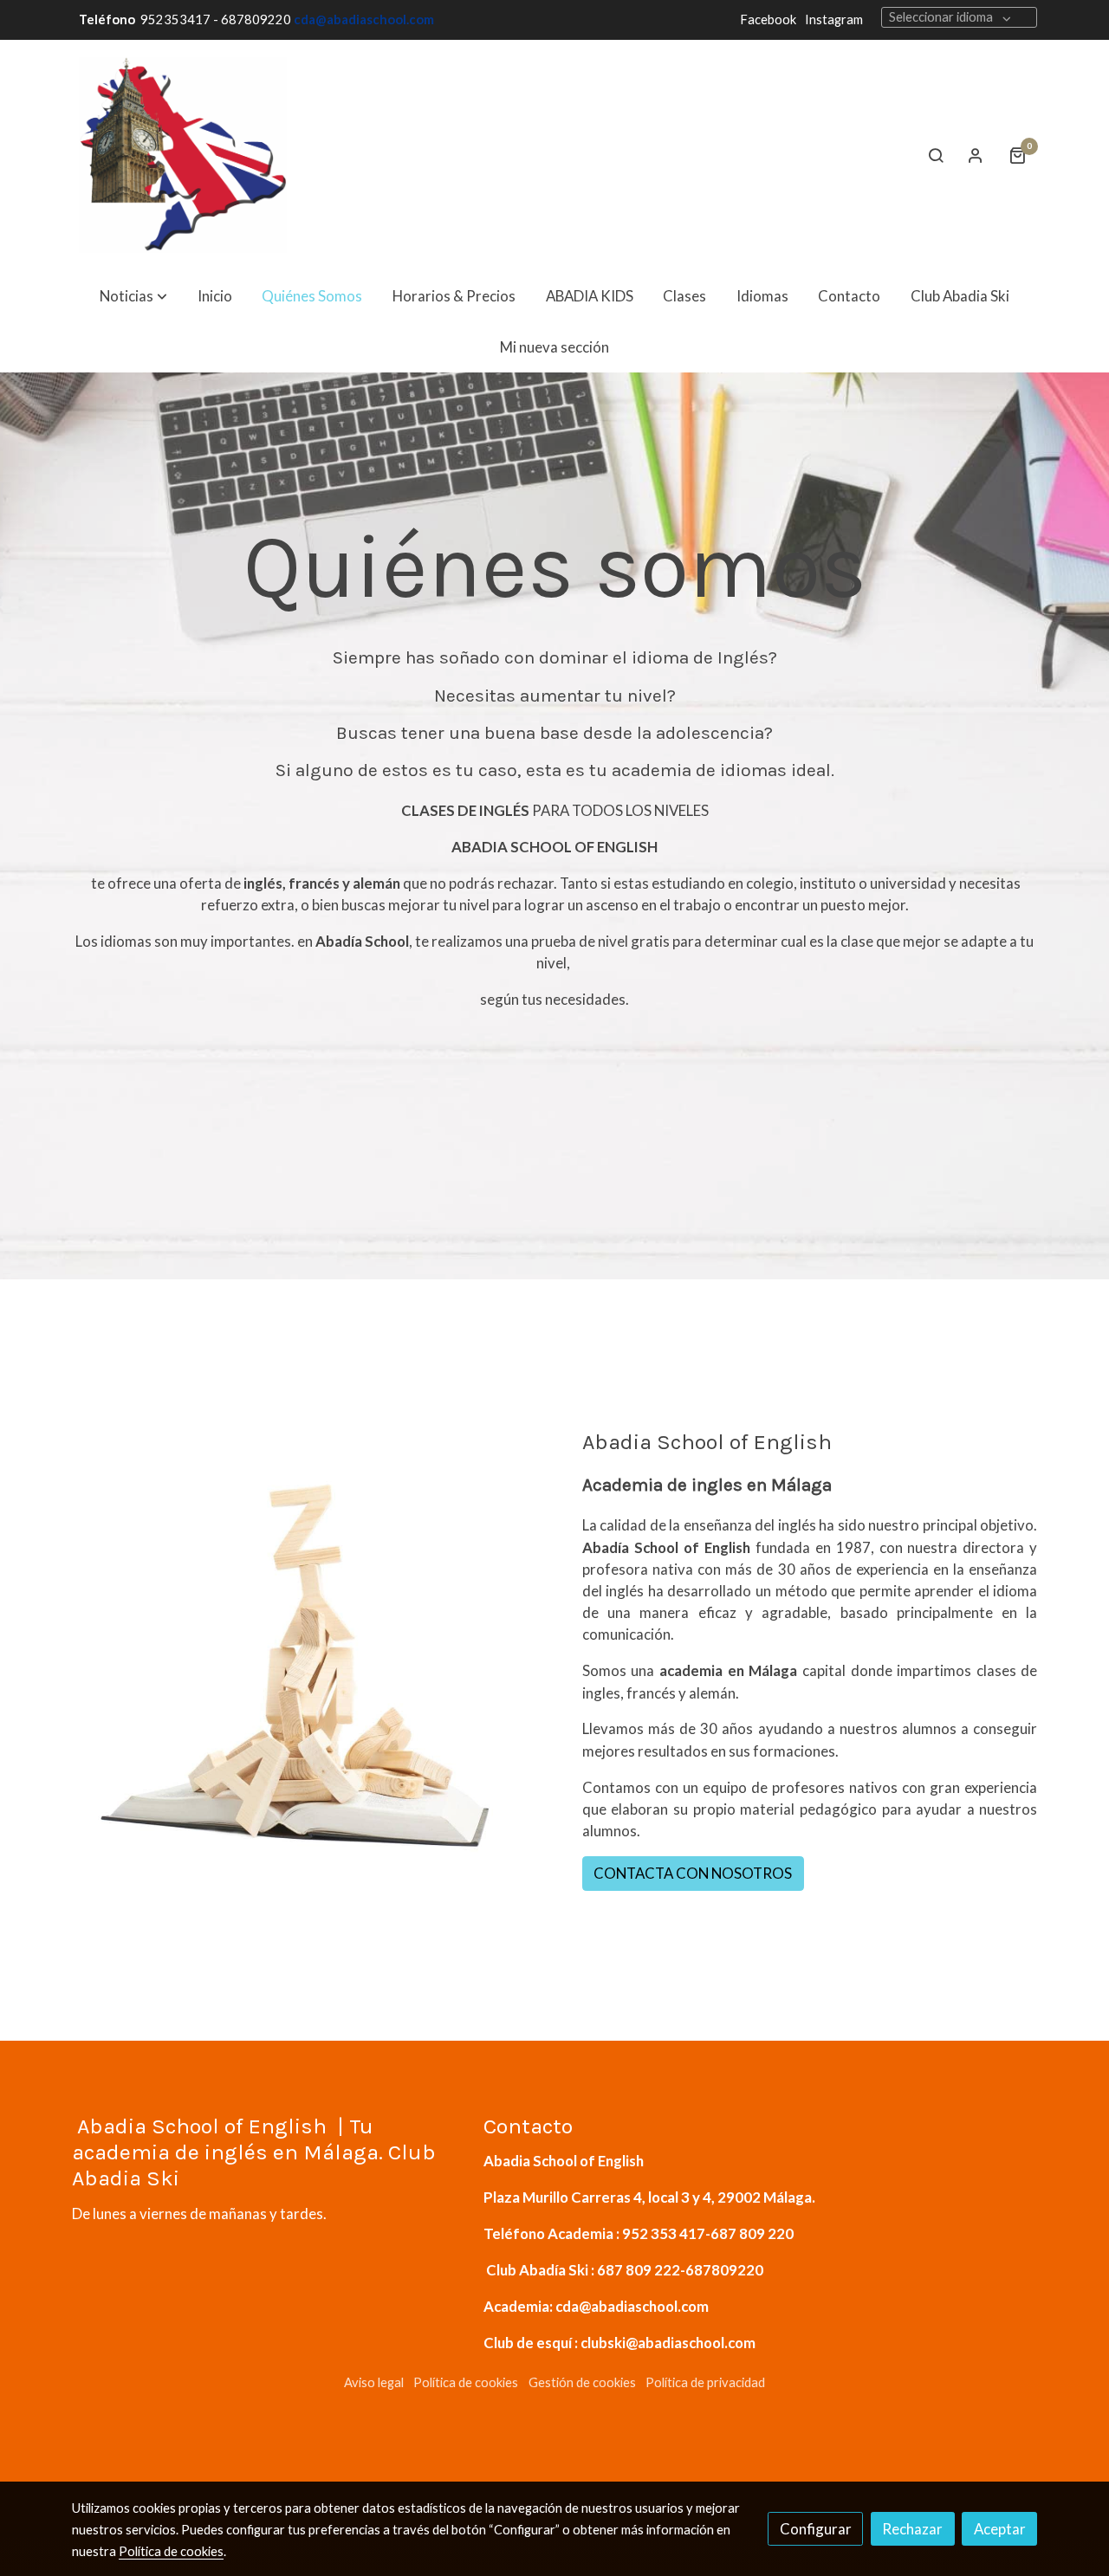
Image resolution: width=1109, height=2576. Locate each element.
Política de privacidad (705, 2382)
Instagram (834, 19)
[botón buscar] (936, 155)
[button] (133, 296)
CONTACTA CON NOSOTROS (693, 1873)
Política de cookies (466, 2382)
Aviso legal (374, 2382)
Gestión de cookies (582, 2382)
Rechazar (912, 2529)
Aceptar (1000, 2529)
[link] (183, 155)
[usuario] (976, 155)
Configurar (816, 2529)
